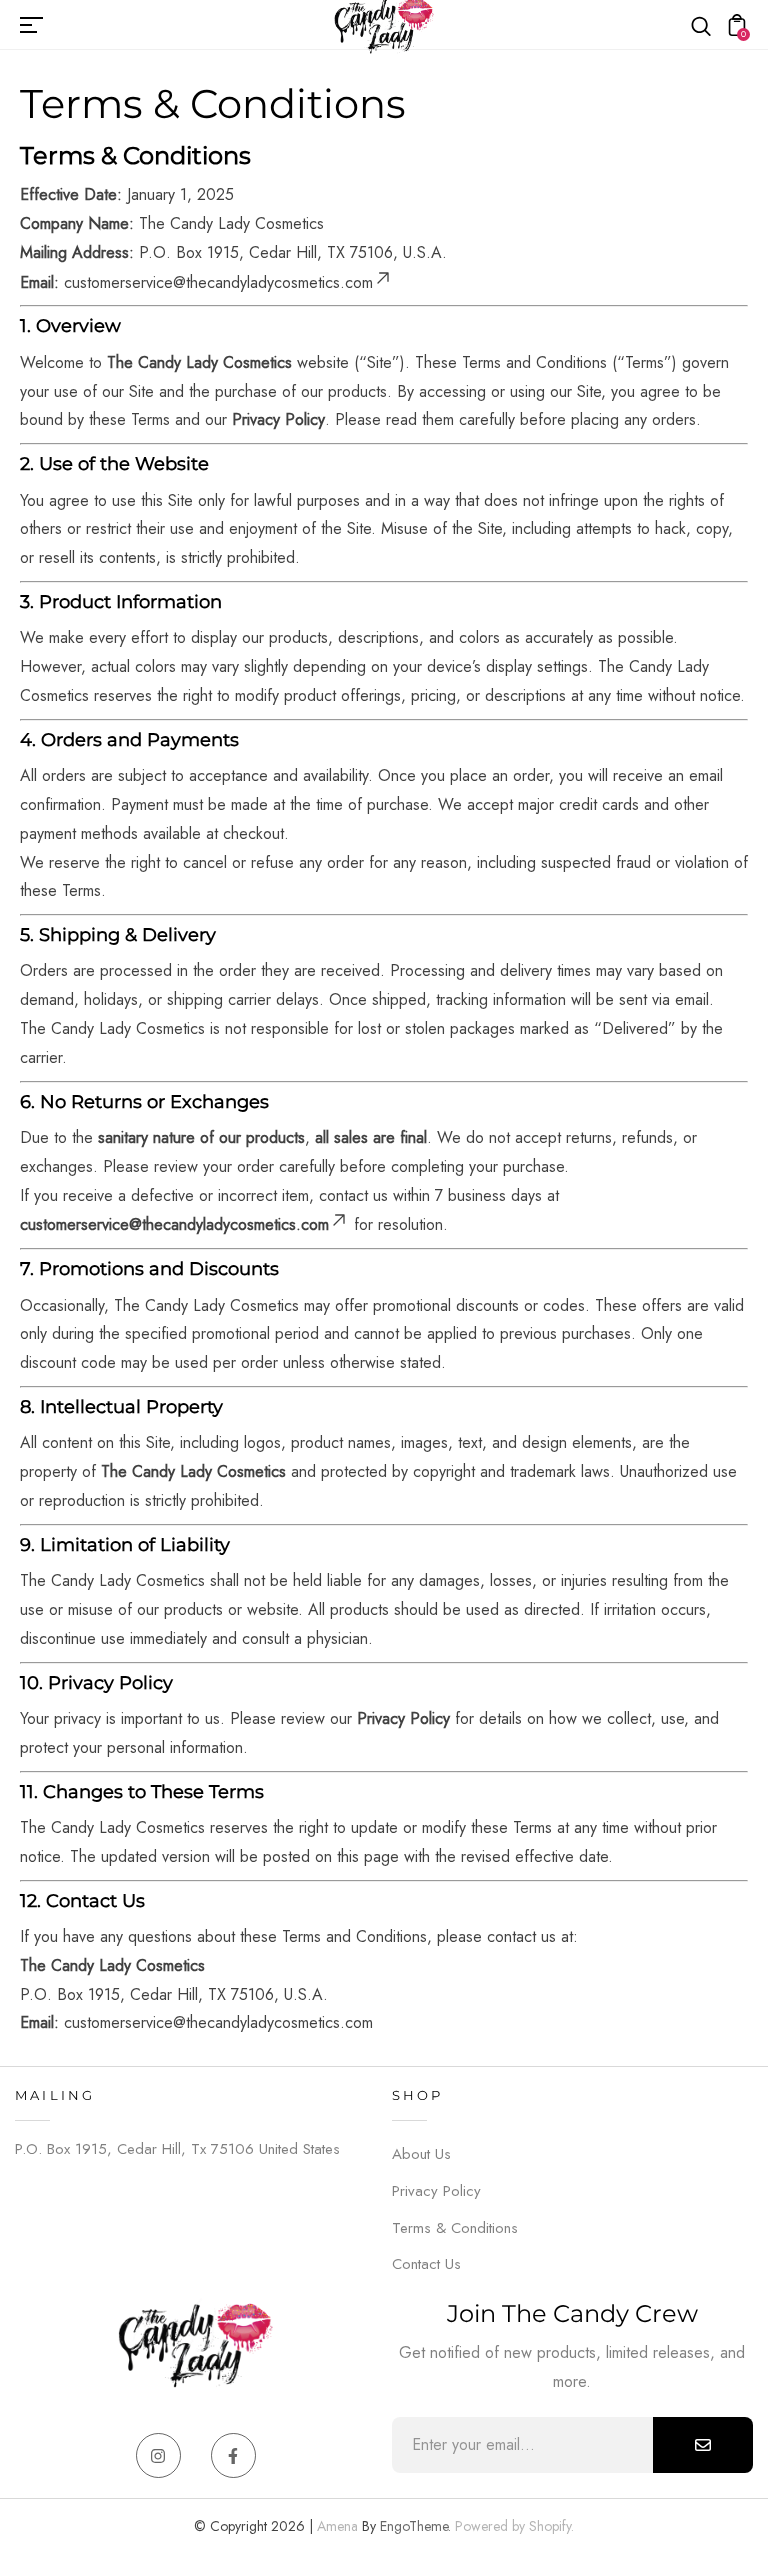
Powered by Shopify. (512, 2526)
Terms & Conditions (455, 2228)
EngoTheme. (415, 2526)
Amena (337, 2526)
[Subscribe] (703, 2445)
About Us (421, 2154)
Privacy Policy (436, 2191)
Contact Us (426, 2264)
